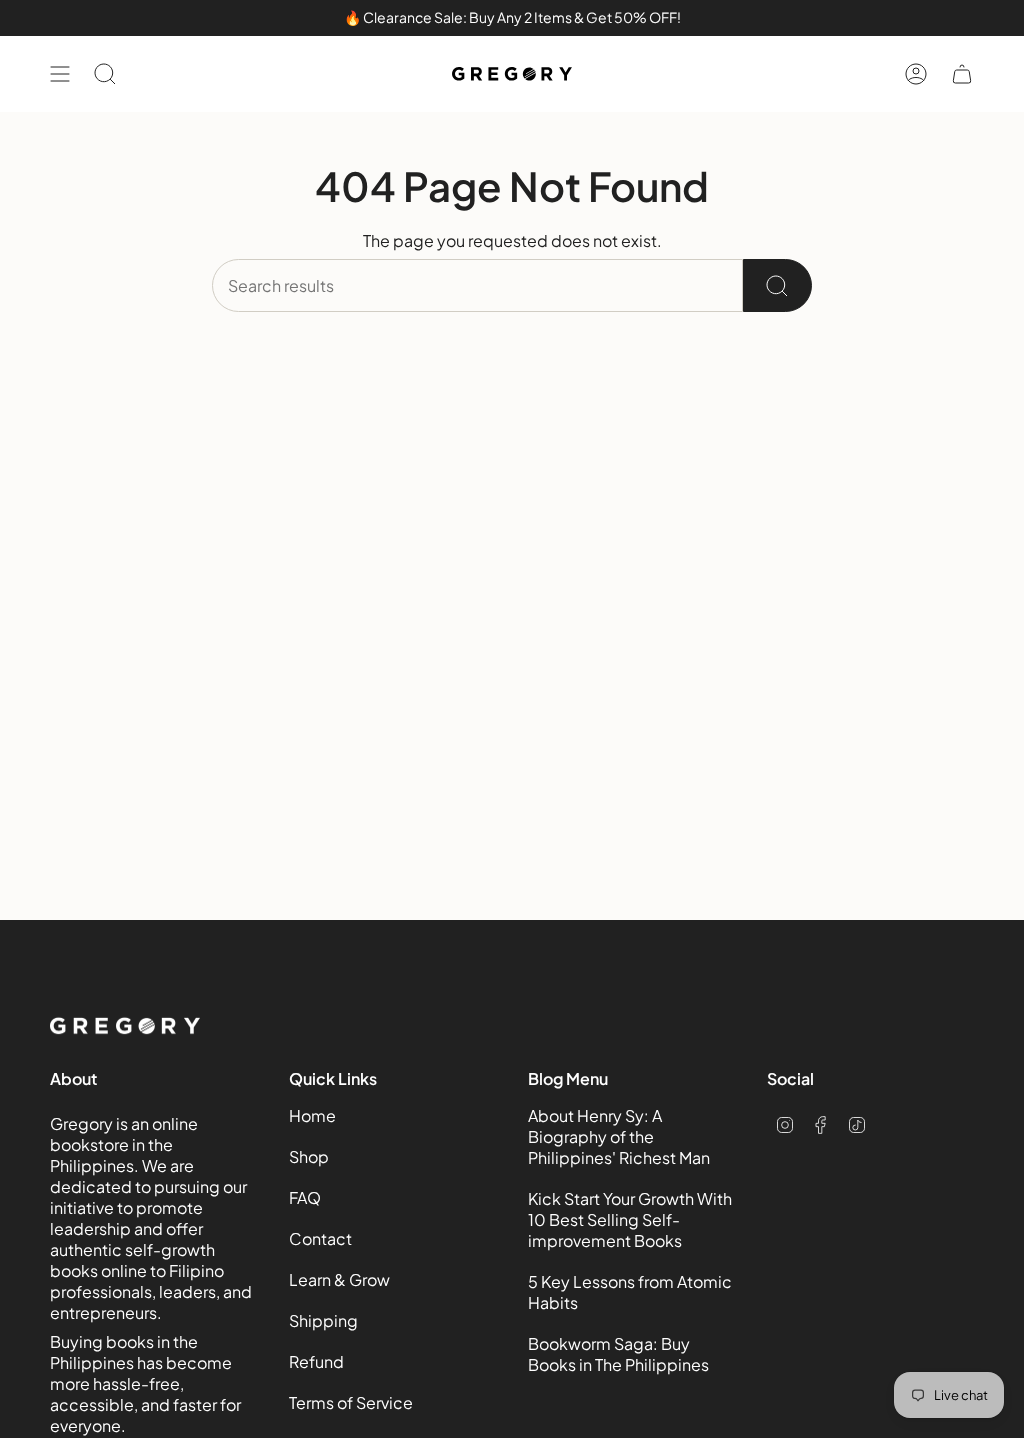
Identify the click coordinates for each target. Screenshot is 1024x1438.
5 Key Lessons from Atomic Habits (630, 1292)
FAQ (305, 1197)
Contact (320, 1238)
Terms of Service (351, 1402)
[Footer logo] (125, 1026)
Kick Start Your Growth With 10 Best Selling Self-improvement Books (630, 1219)
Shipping (323, 1320)
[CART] (962, 74)
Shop (309, 1156)
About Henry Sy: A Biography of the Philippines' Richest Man (619, 1136)
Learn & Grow (339, 1279)
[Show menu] (60, 74)
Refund (316, 1361)
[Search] (777, 285)
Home (312, 1115)
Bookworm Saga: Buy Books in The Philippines (618, 1354)
